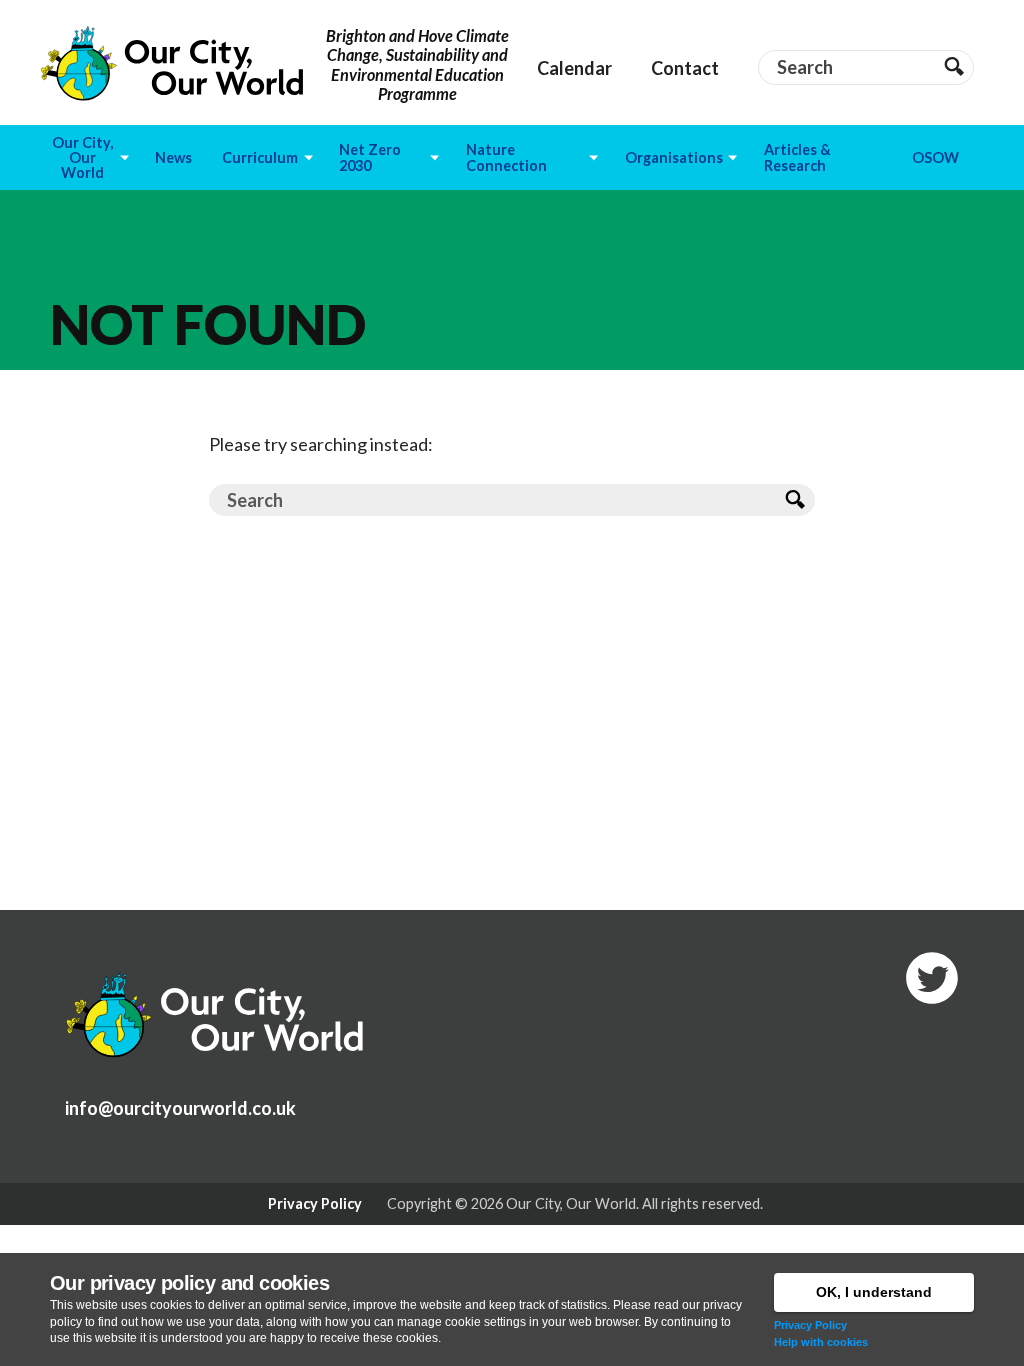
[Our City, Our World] (172, 63)
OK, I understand (874, 1292)
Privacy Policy (810, 1325)
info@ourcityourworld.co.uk (180, 1108)
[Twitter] (932, 978)
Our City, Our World (571, 1203)
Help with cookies (821, 1342)
